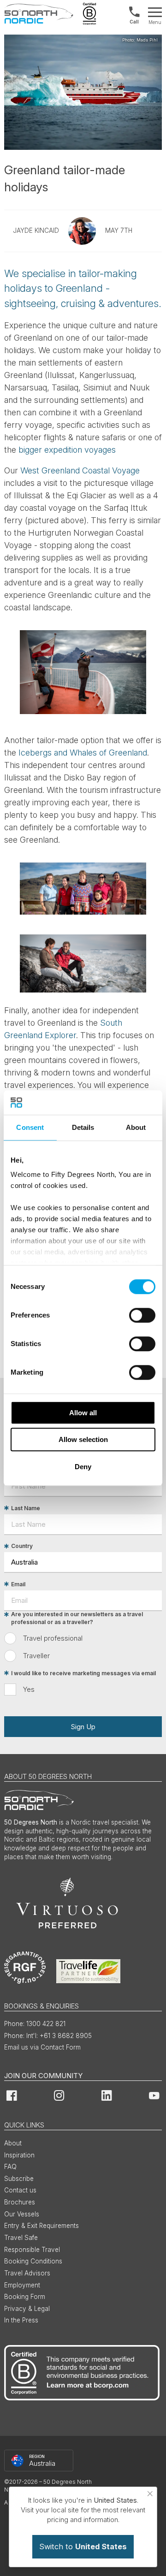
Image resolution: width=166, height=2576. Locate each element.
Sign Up (83, 1727)
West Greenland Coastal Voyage (80, 470)
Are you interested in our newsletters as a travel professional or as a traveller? (77, 1619)
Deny (83, 1467)
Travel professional (53, 1638)
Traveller (36, 1656)
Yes (29, 1689)
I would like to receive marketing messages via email (83, 1673)
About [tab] (136, 1127)
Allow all (83, 1413)
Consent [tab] (30, 1127)
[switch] (142, 1315)
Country (22, 1546)
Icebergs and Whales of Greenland (83, 753)
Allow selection (83, 1439)
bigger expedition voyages (67, 450)
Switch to (83, 2546)
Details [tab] (83, 1127)
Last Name (26, 1508)
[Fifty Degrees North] (39, 14)
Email (18, 1584)
